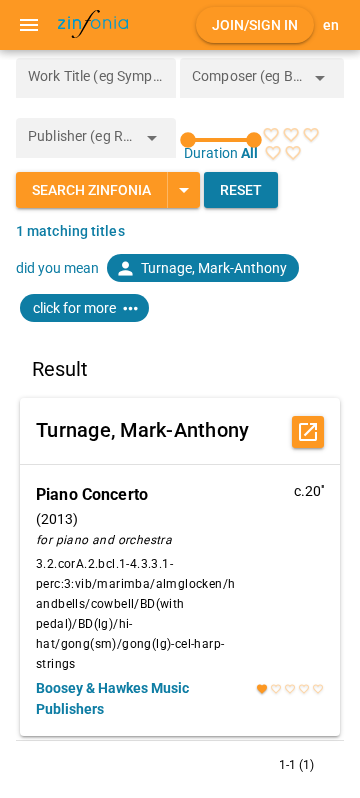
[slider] (221, 140)
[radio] (271, 135)
